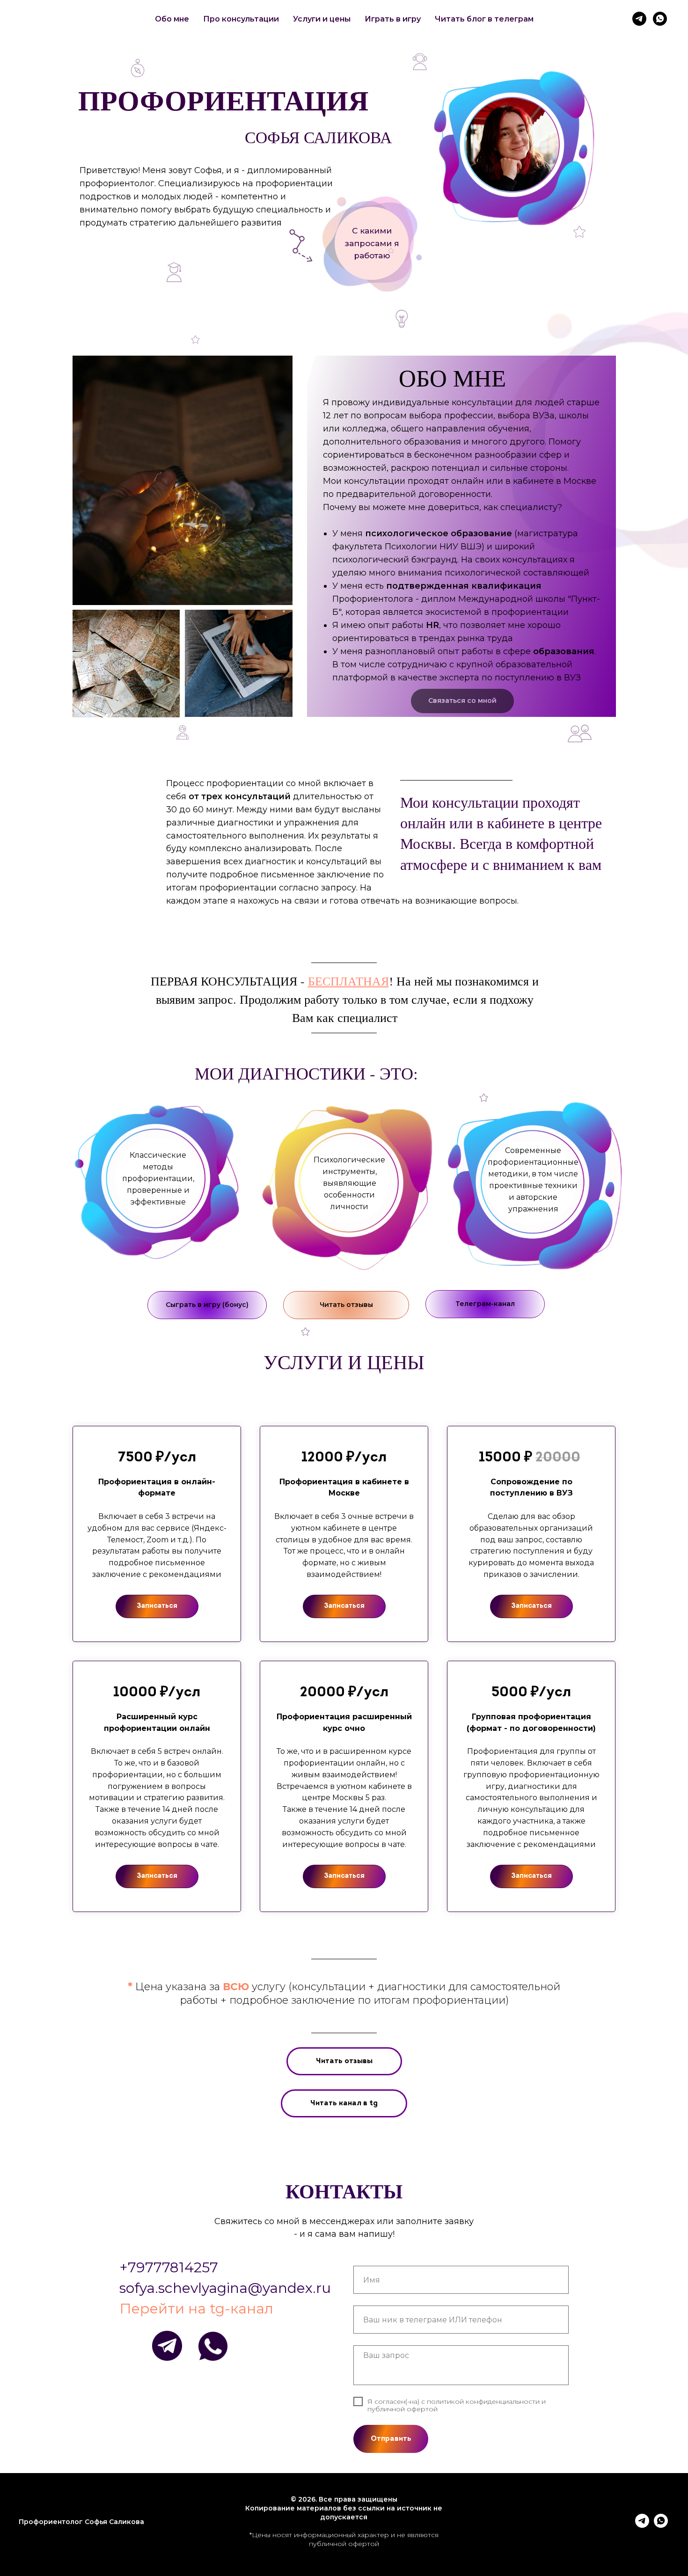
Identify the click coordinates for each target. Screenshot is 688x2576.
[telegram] (639, 19)
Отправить (391, 2439)
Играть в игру (393, 19)
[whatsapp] (660, 19)
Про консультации (241, 19)
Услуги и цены (322, 19)
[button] (372, 243)
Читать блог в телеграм (484, 19)
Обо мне (172, 19)
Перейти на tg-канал (196, 2309)
